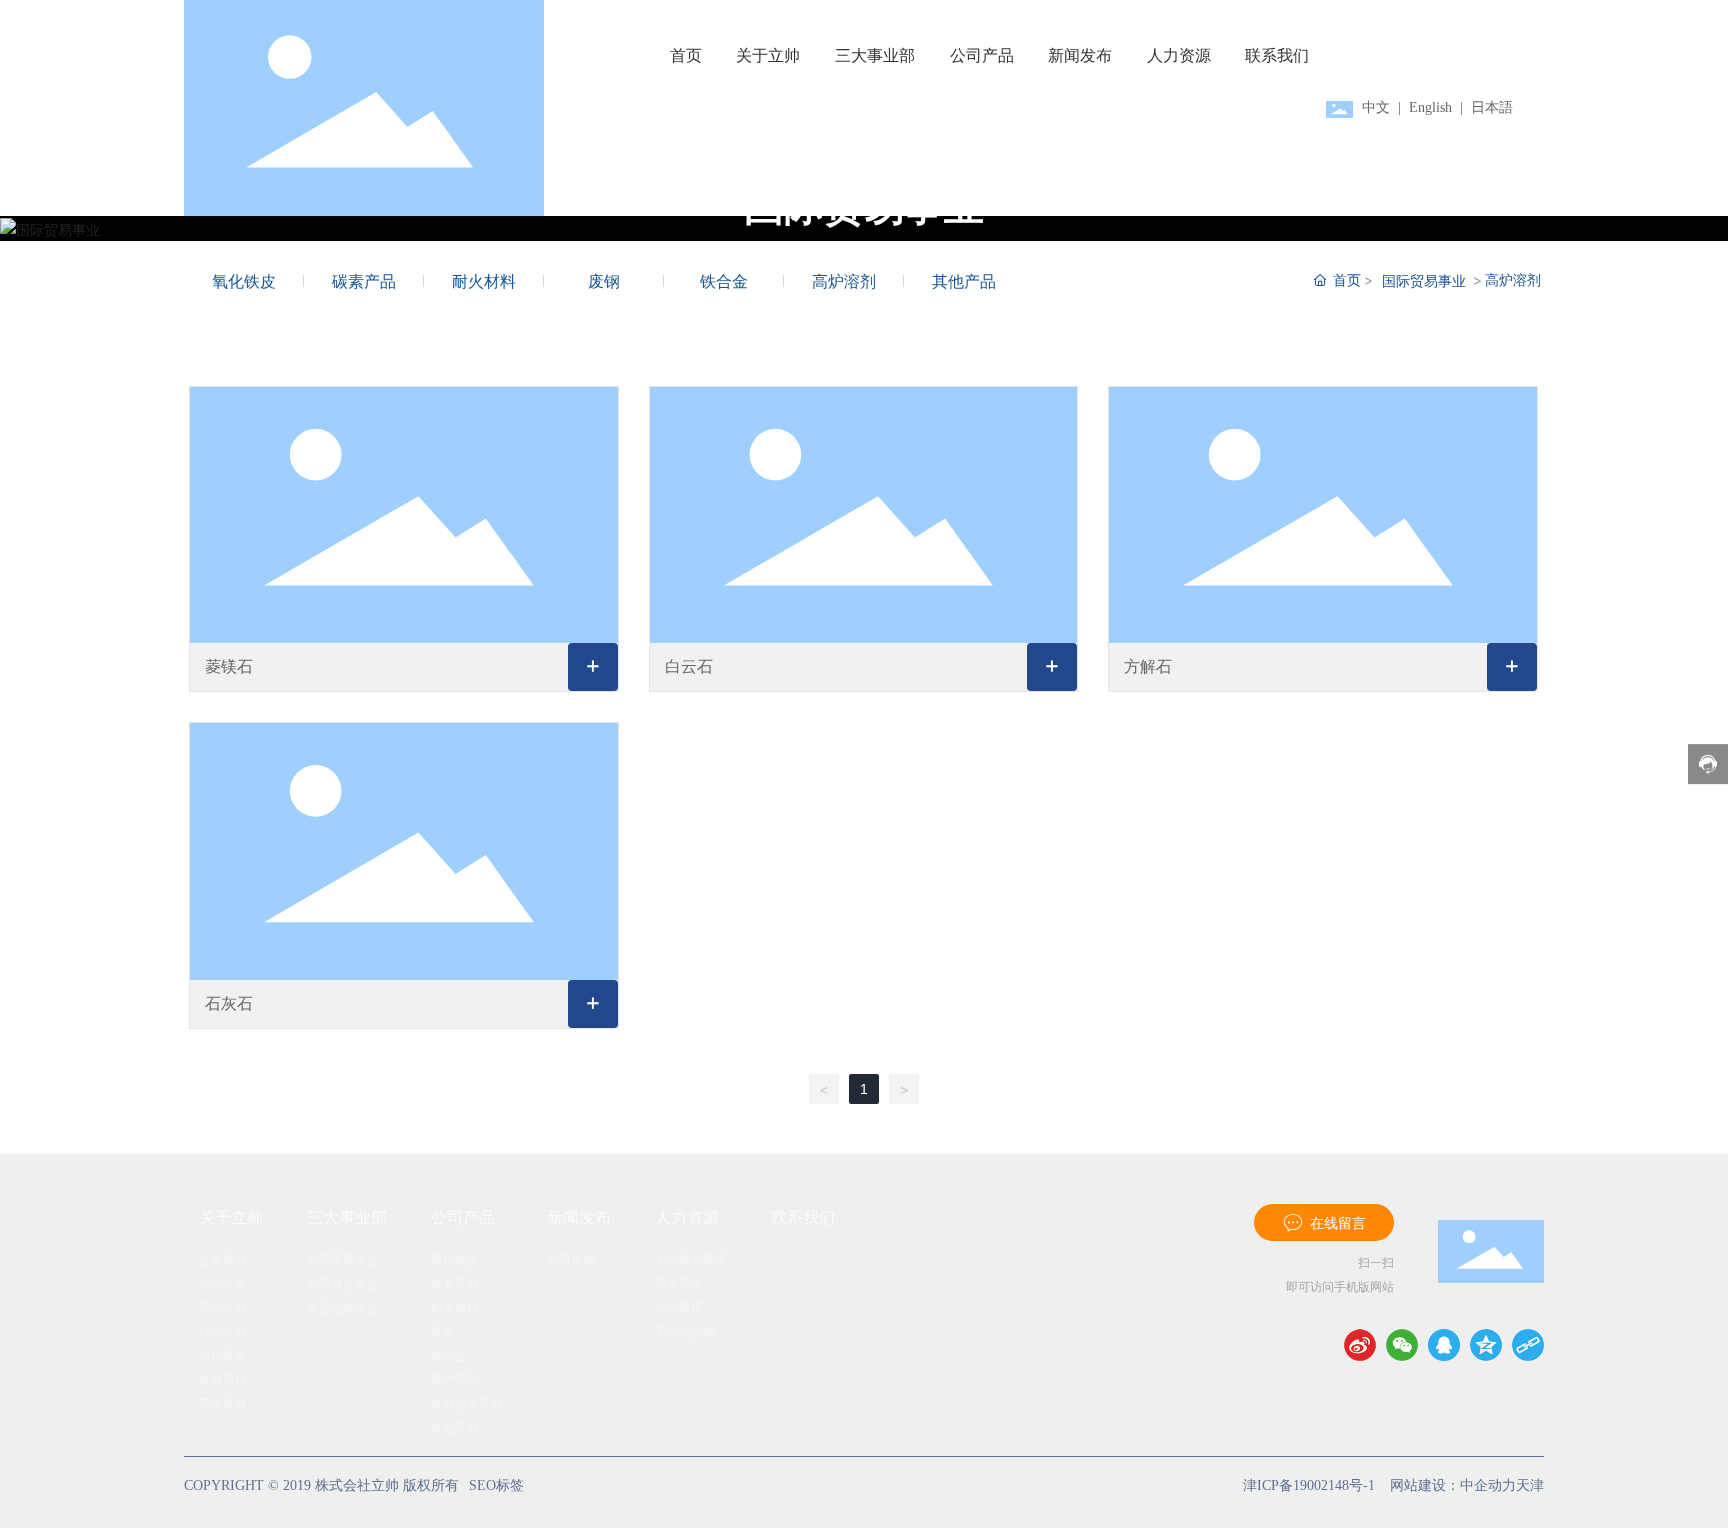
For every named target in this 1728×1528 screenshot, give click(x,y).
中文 (1378, 107)
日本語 (1492, 107)
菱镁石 (229, 666)
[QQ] (1444, 1345)
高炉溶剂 (844, 281)
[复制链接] (1528, 1345)
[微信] (1402, 1345)
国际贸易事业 (1424, 280)
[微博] (1360, 1345)
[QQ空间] (1486, 1345)
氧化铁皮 (244, 281)
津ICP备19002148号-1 (1309, 1485)
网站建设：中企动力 (1453, 1485)
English (1430, 107)
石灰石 (229, 1003)
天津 (1530, 1485)
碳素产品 (364, 281)
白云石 (689, 666)
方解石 (1148, 666)
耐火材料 (484, 281)
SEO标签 (496, 1485)
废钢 (604, 281)
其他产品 (964, 281)
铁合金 (724, 281)
